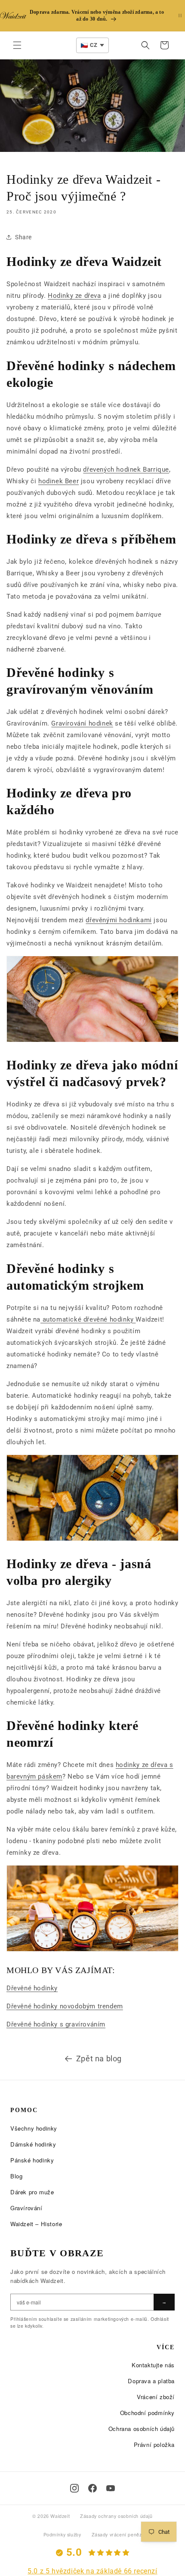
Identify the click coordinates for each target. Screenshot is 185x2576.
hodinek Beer (59, 481)
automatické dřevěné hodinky (88, 1319)
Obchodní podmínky (147, 2413)
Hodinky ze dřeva (74, 296)
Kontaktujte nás (153, 2365)
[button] (17, 45)
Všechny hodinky (34, 2128)
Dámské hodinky (33, 2144)
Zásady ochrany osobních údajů (116, 2516)
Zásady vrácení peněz (117, 2534)
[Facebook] (92, 2488)
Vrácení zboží (156, 2397)
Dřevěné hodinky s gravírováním (56, 2024)
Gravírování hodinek (82, 723)
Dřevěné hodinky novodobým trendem (65, 2006)
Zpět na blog (99, 2059)
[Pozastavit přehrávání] (180, 16)
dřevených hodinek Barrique (126, 469)
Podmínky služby (62, 2534)
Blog (16, 2176)
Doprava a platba (151, 2381)
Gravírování (26, 2208)
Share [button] (23, 237)
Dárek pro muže (32, 2192)
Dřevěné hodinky (32, 1988)
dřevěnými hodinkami (119, 920)
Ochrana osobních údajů (142, 2429)
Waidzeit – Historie (36, 2224)
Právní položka (154, 2445)
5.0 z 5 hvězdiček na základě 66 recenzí (92, 2571)
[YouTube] (111, 2488)
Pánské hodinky (32, 2160)
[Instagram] (74, 2488)
